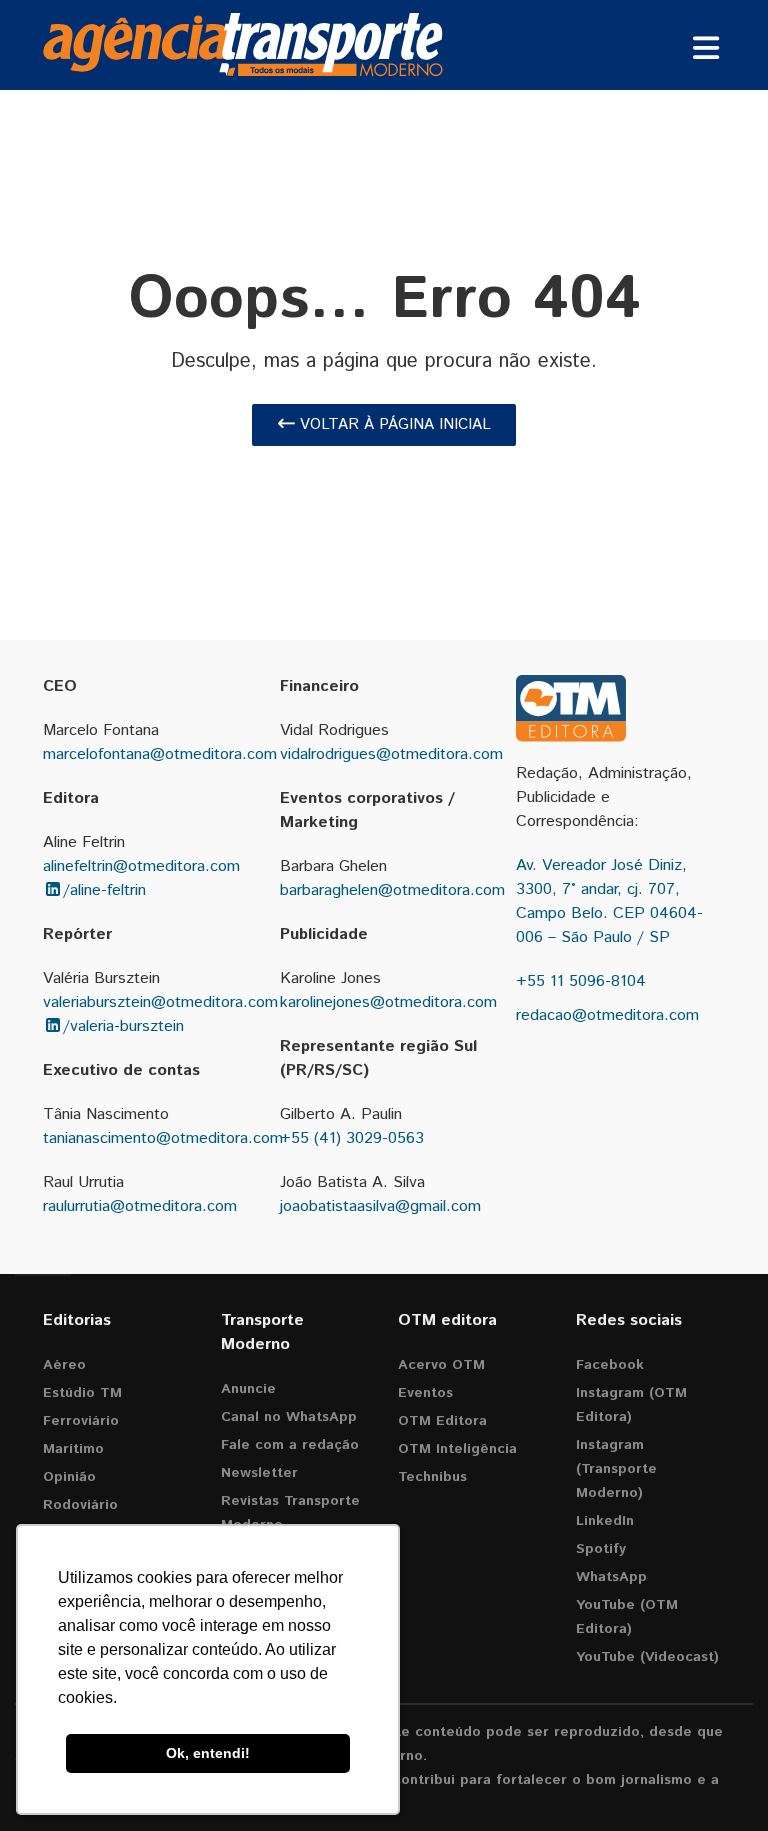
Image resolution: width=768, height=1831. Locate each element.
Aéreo (64, 1365)
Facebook (610, 1365)
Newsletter (259, 1473)
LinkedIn (605, 1521)
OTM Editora (442, 1421)
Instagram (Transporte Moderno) (616, 1469)
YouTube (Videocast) (647, 1657)
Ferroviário (81, 1421)
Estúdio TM (82, 1393)
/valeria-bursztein (123, 1026)
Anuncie (248, 1389)
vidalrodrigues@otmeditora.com (391, 754)
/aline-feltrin (104, 890)
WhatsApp (611, 1577)
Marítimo (73, 1449)
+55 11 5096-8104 (581, 981)
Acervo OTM (441, 1365)
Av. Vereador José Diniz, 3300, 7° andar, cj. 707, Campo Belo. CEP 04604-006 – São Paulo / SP (609, 901)
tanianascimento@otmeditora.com (163, 1138)
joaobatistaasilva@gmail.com (380, 1206)
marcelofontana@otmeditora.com (160, 754)
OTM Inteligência (457, 1449)
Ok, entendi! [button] (208, 1753)
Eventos (425, 1393)
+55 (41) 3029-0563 (352, 1138)
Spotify (601, 1549)
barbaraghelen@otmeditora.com (392, 890)
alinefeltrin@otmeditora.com (141, 866)
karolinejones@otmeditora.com (388, 1002)
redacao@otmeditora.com (607, 1015)
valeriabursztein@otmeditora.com (160, 1002)
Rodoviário (80, 1505)
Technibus (432, 1477)
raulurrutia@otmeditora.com (140, 1206)
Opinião (69, 1477)
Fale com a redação (290, 1445)
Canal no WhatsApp (289, 1417)
